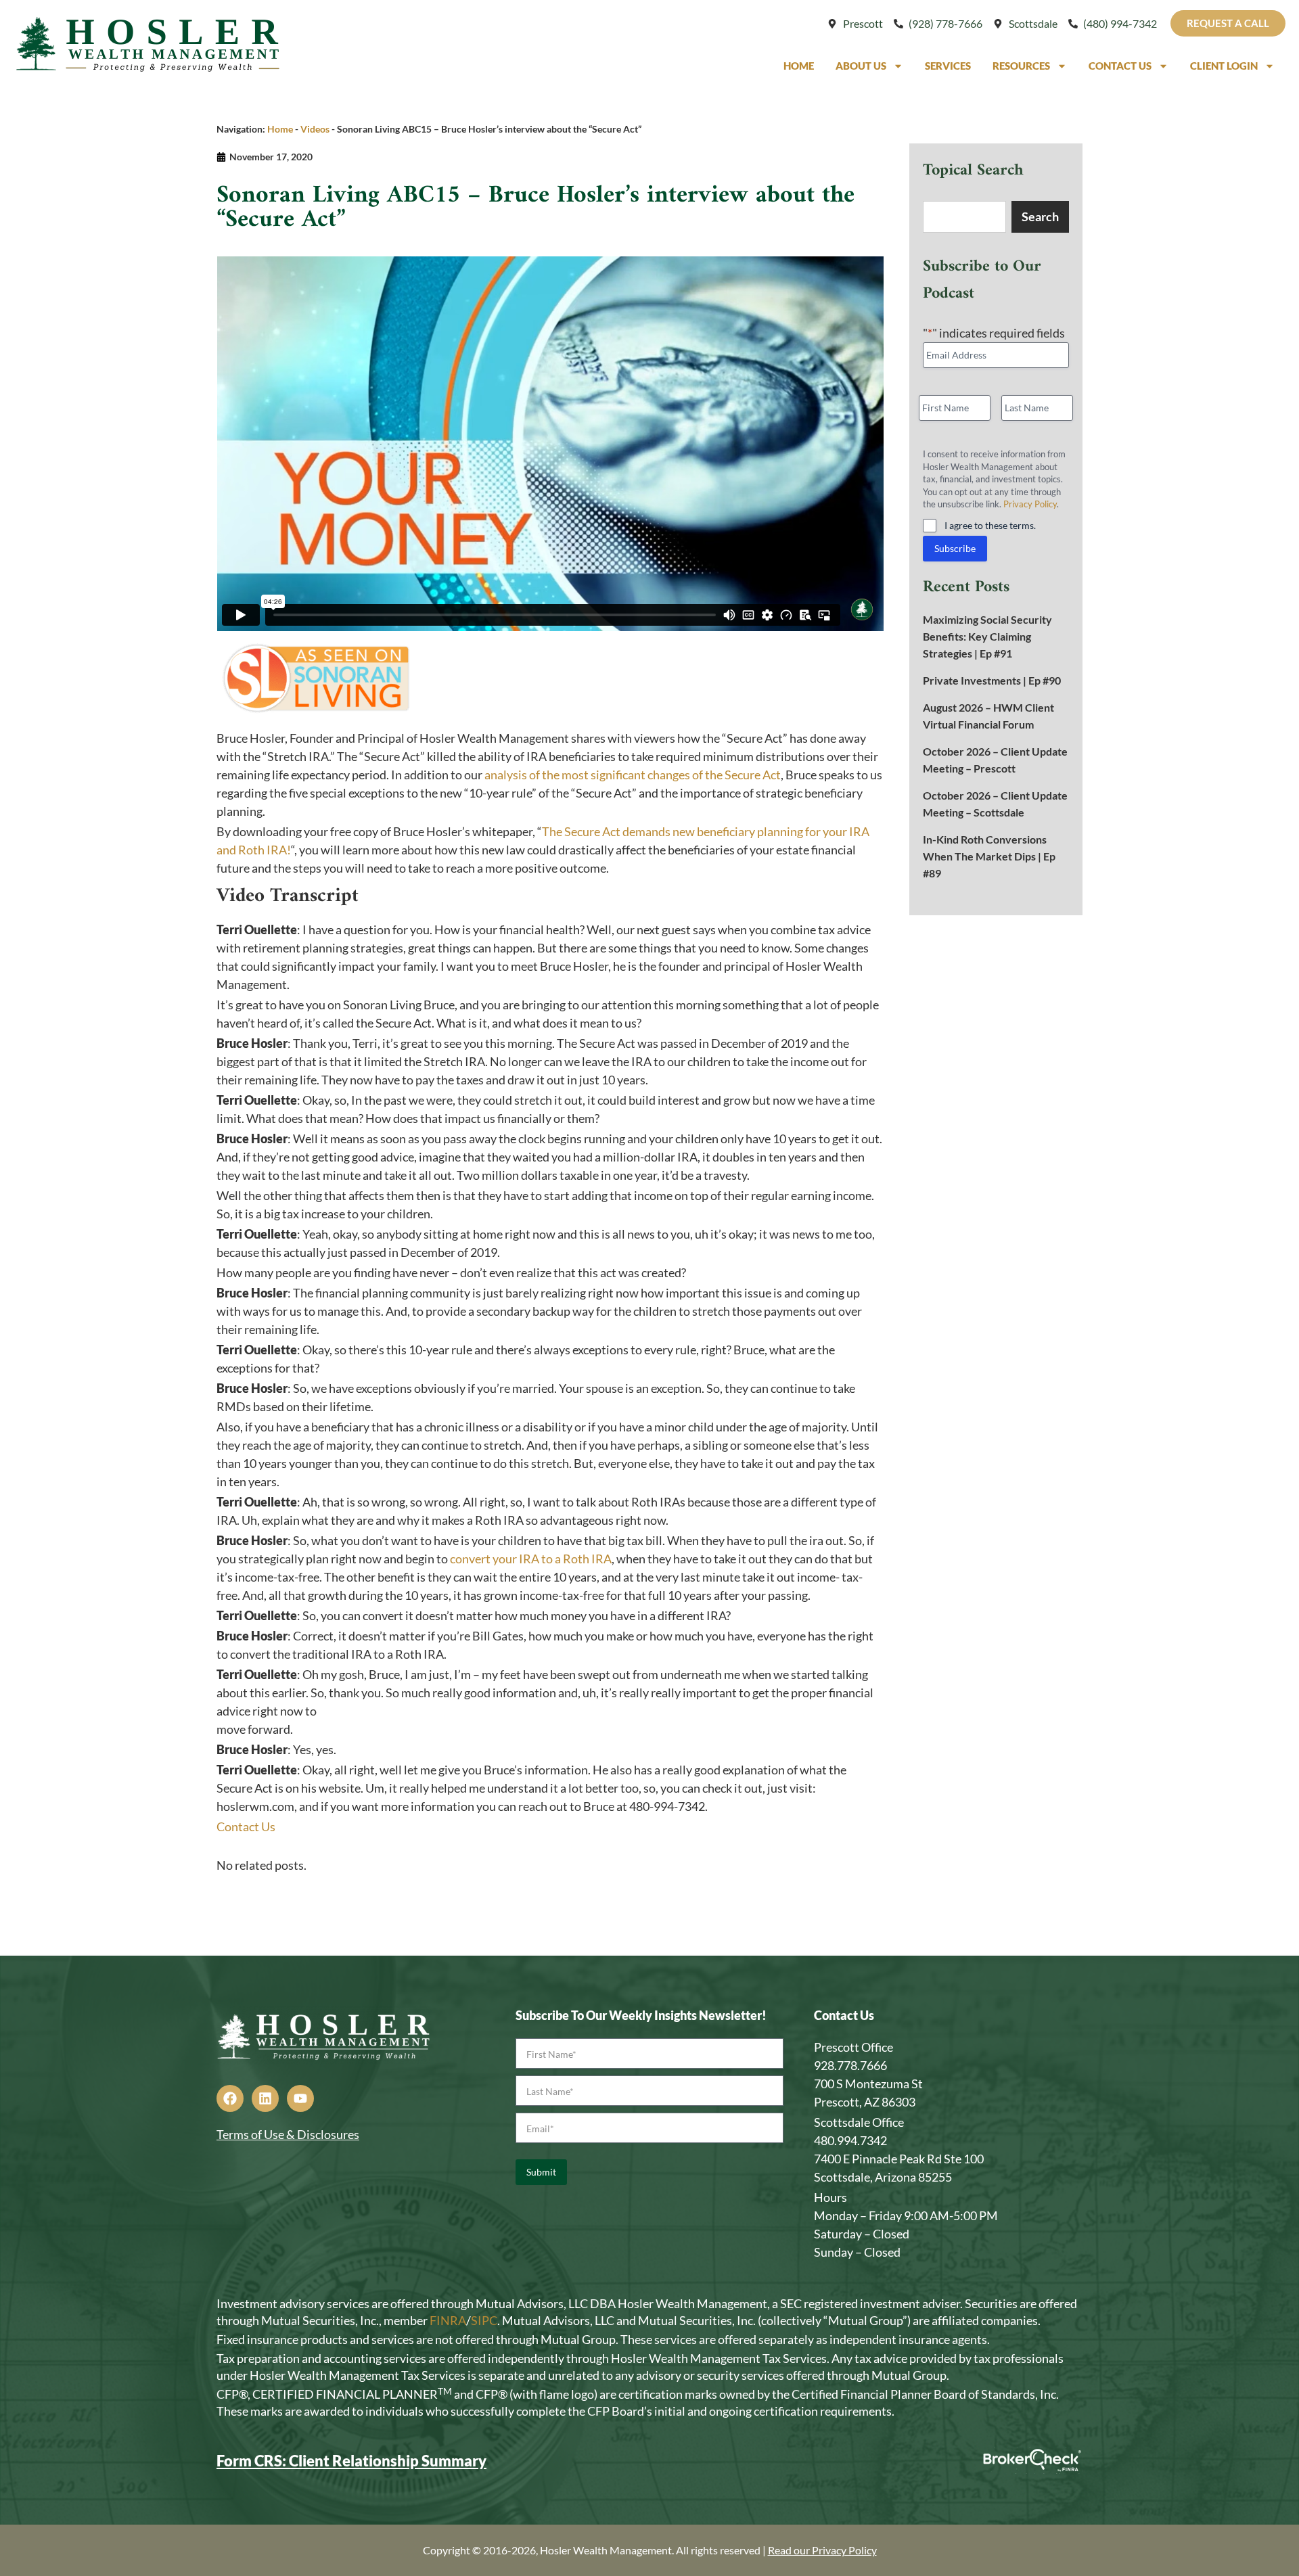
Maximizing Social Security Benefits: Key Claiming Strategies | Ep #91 (987, 636)
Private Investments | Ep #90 (992, 680)
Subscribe (955, 548)
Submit (541, 2172)
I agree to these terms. (990, 525)
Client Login (1224, 66)
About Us (861, 66)
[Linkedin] (265, 2098)
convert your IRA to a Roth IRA (531, 1559)
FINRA (448, 2320)
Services (948, 66)
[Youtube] (300, 2098)
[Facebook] (230, 2098)
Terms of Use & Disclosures (288, 2134)
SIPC (484, 2320)
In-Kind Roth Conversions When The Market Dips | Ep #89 (989, 856)
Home (799, 66)
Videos (315, 129)
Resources (1021, 66)
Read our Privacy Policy (822, 2550)
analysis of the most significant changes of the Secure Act (633, 775)
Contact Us (1120, 66)
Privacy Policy (1030, 504)
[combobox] (964, 217)
